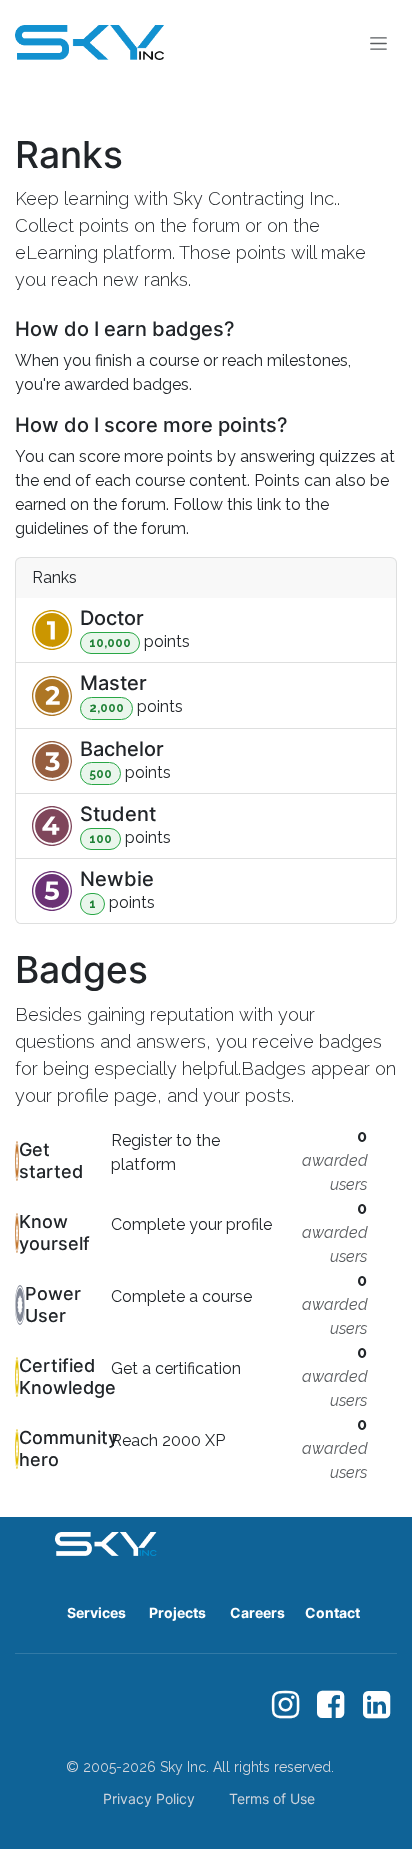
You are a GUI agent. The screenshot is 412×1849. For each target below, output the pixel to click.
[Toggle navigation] (378, 42)
